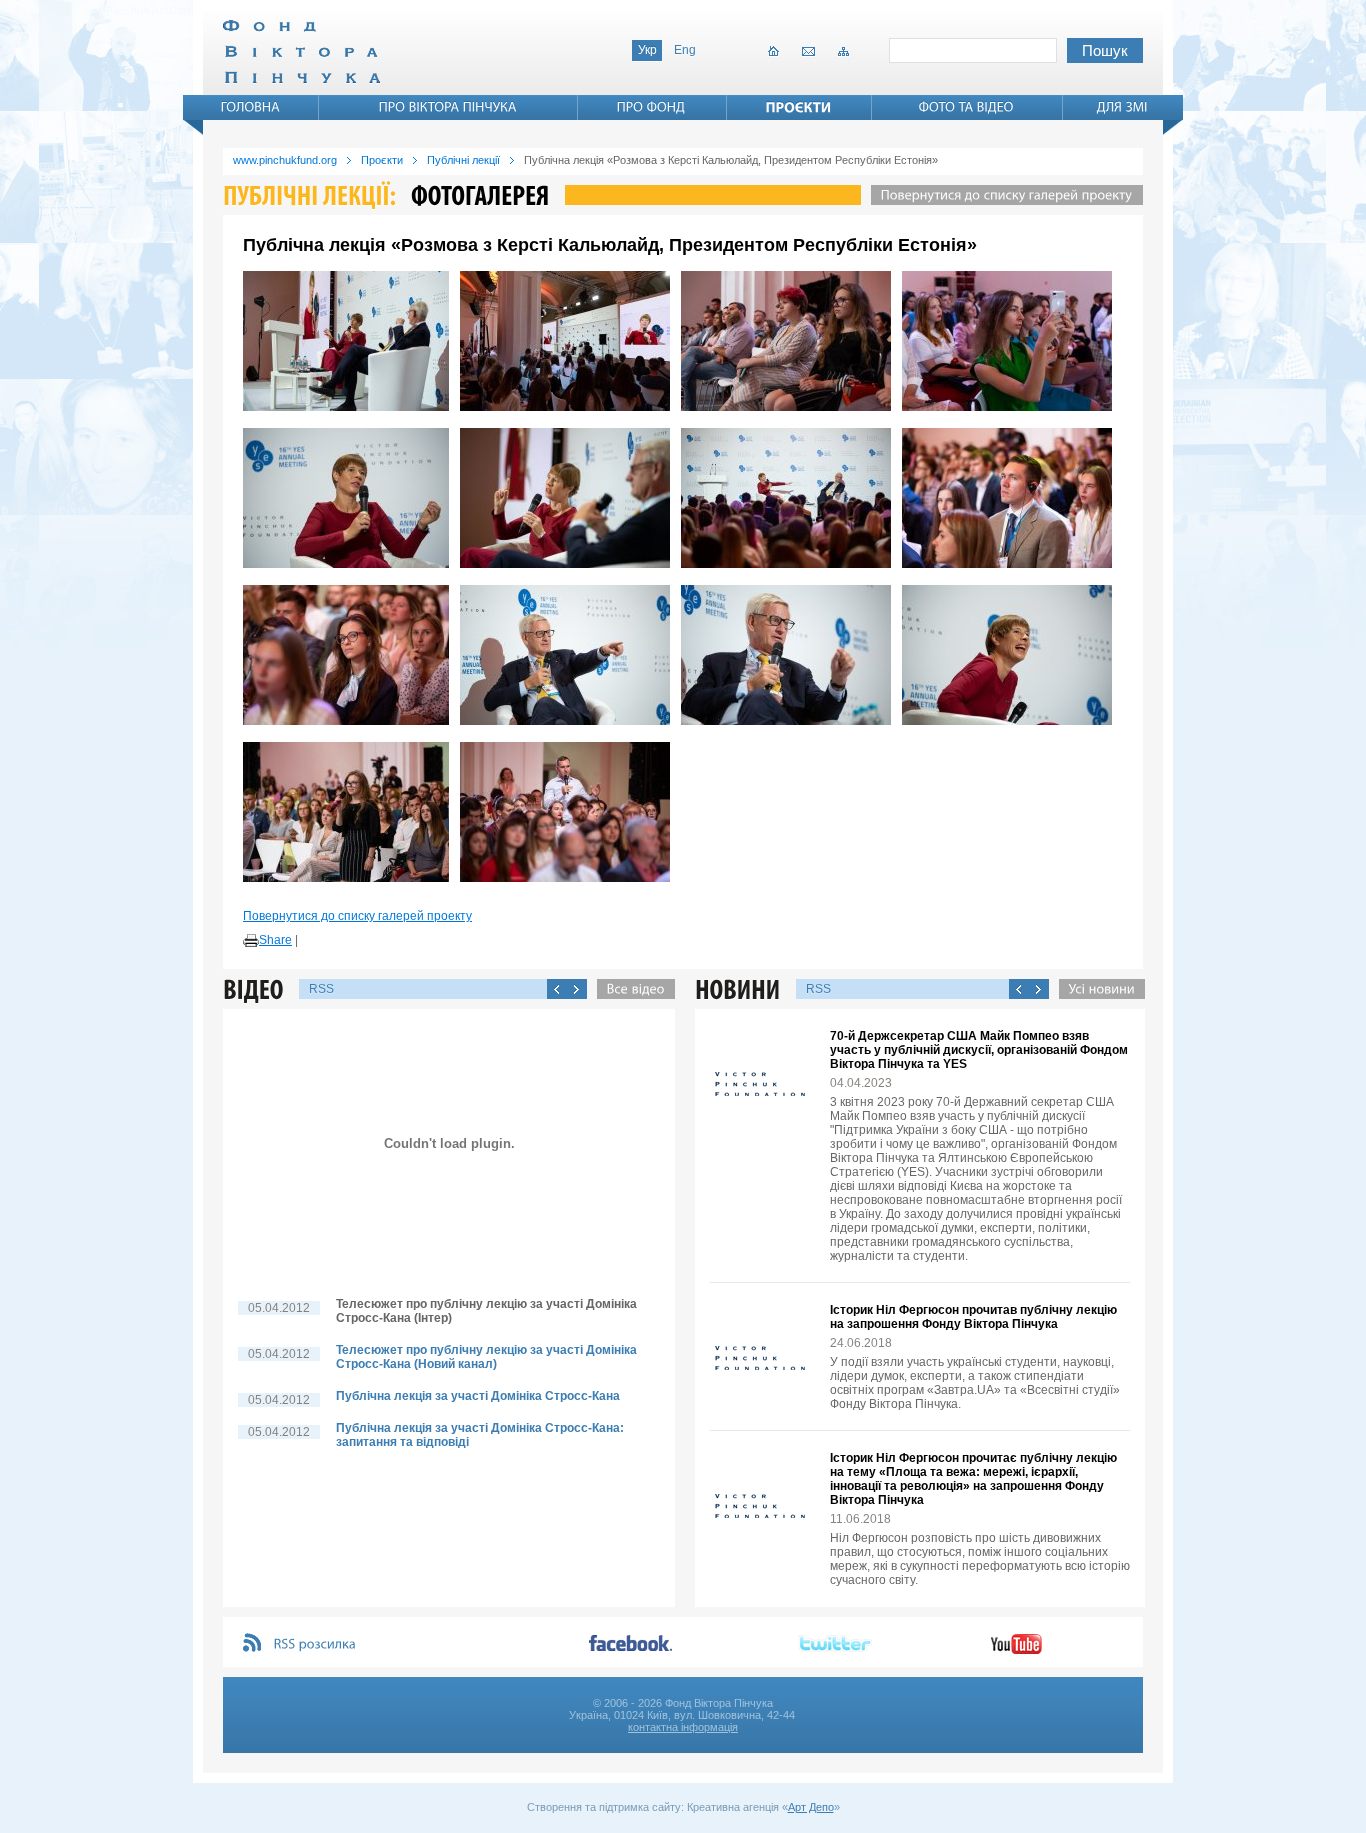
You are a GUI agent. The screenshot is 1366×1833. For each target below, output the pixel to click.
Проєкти (382, 160)
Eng (685, 50)
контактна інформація (683, 1727)
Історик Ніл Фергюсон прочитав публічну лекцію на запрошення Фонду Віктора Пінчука (973, 1317)
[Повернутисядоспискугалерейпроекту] (1002, 195)
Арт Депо (811, 1807)
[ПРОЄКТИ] (799, 107)
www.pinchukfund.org (285, 160)
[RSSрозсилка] (315, 1644)
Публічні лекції (463, 160)
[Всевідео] (631, 989)
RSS (321, 989)
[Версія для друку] (251, 941)
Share (275, 940)
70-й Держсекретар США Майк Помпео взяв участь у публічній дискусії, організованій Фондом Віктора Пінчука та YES (979, 1050)
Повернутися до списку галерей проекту (357, 916)
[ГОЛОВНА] (251, 107)
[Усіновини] (1097, 989)
